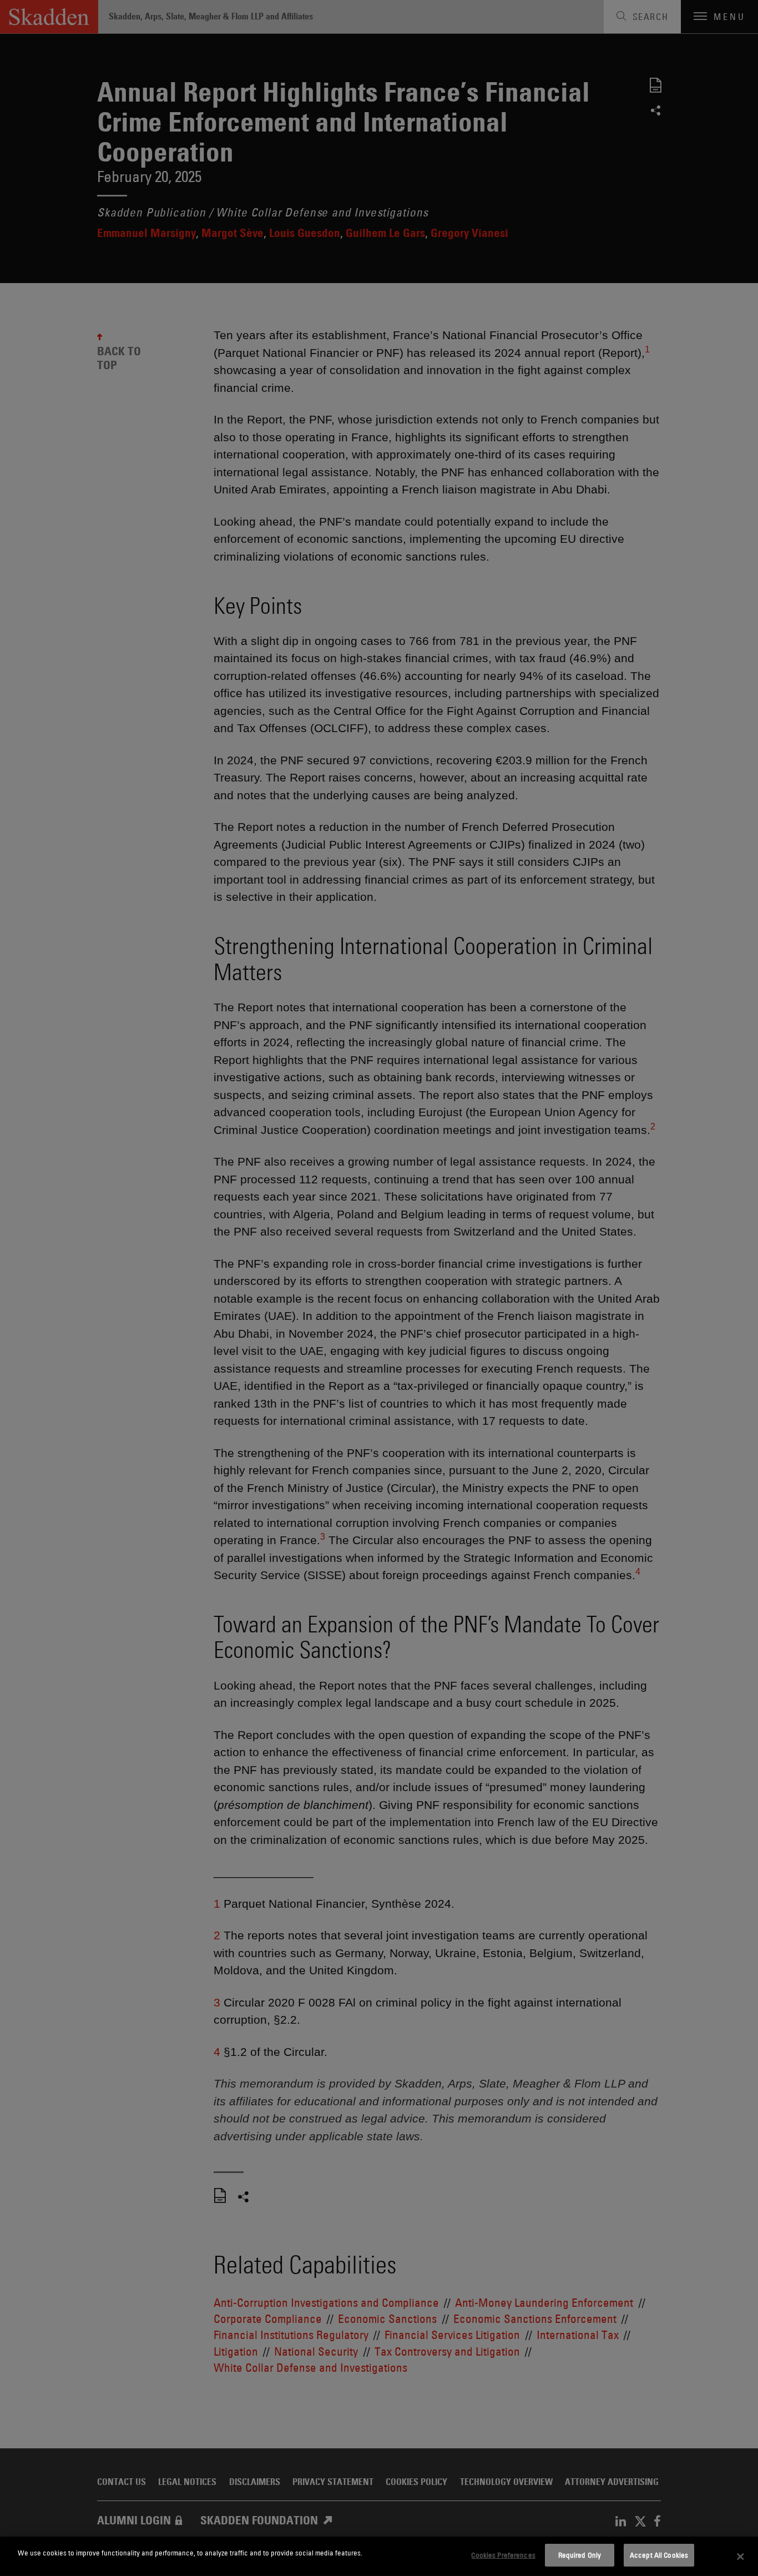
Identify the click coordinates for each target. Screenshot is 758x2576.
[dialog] (379, 2556)
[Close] (740, 2557)
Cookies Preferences (503, 2555)
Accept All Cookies (659, 2555)
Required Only (580, 2555)
